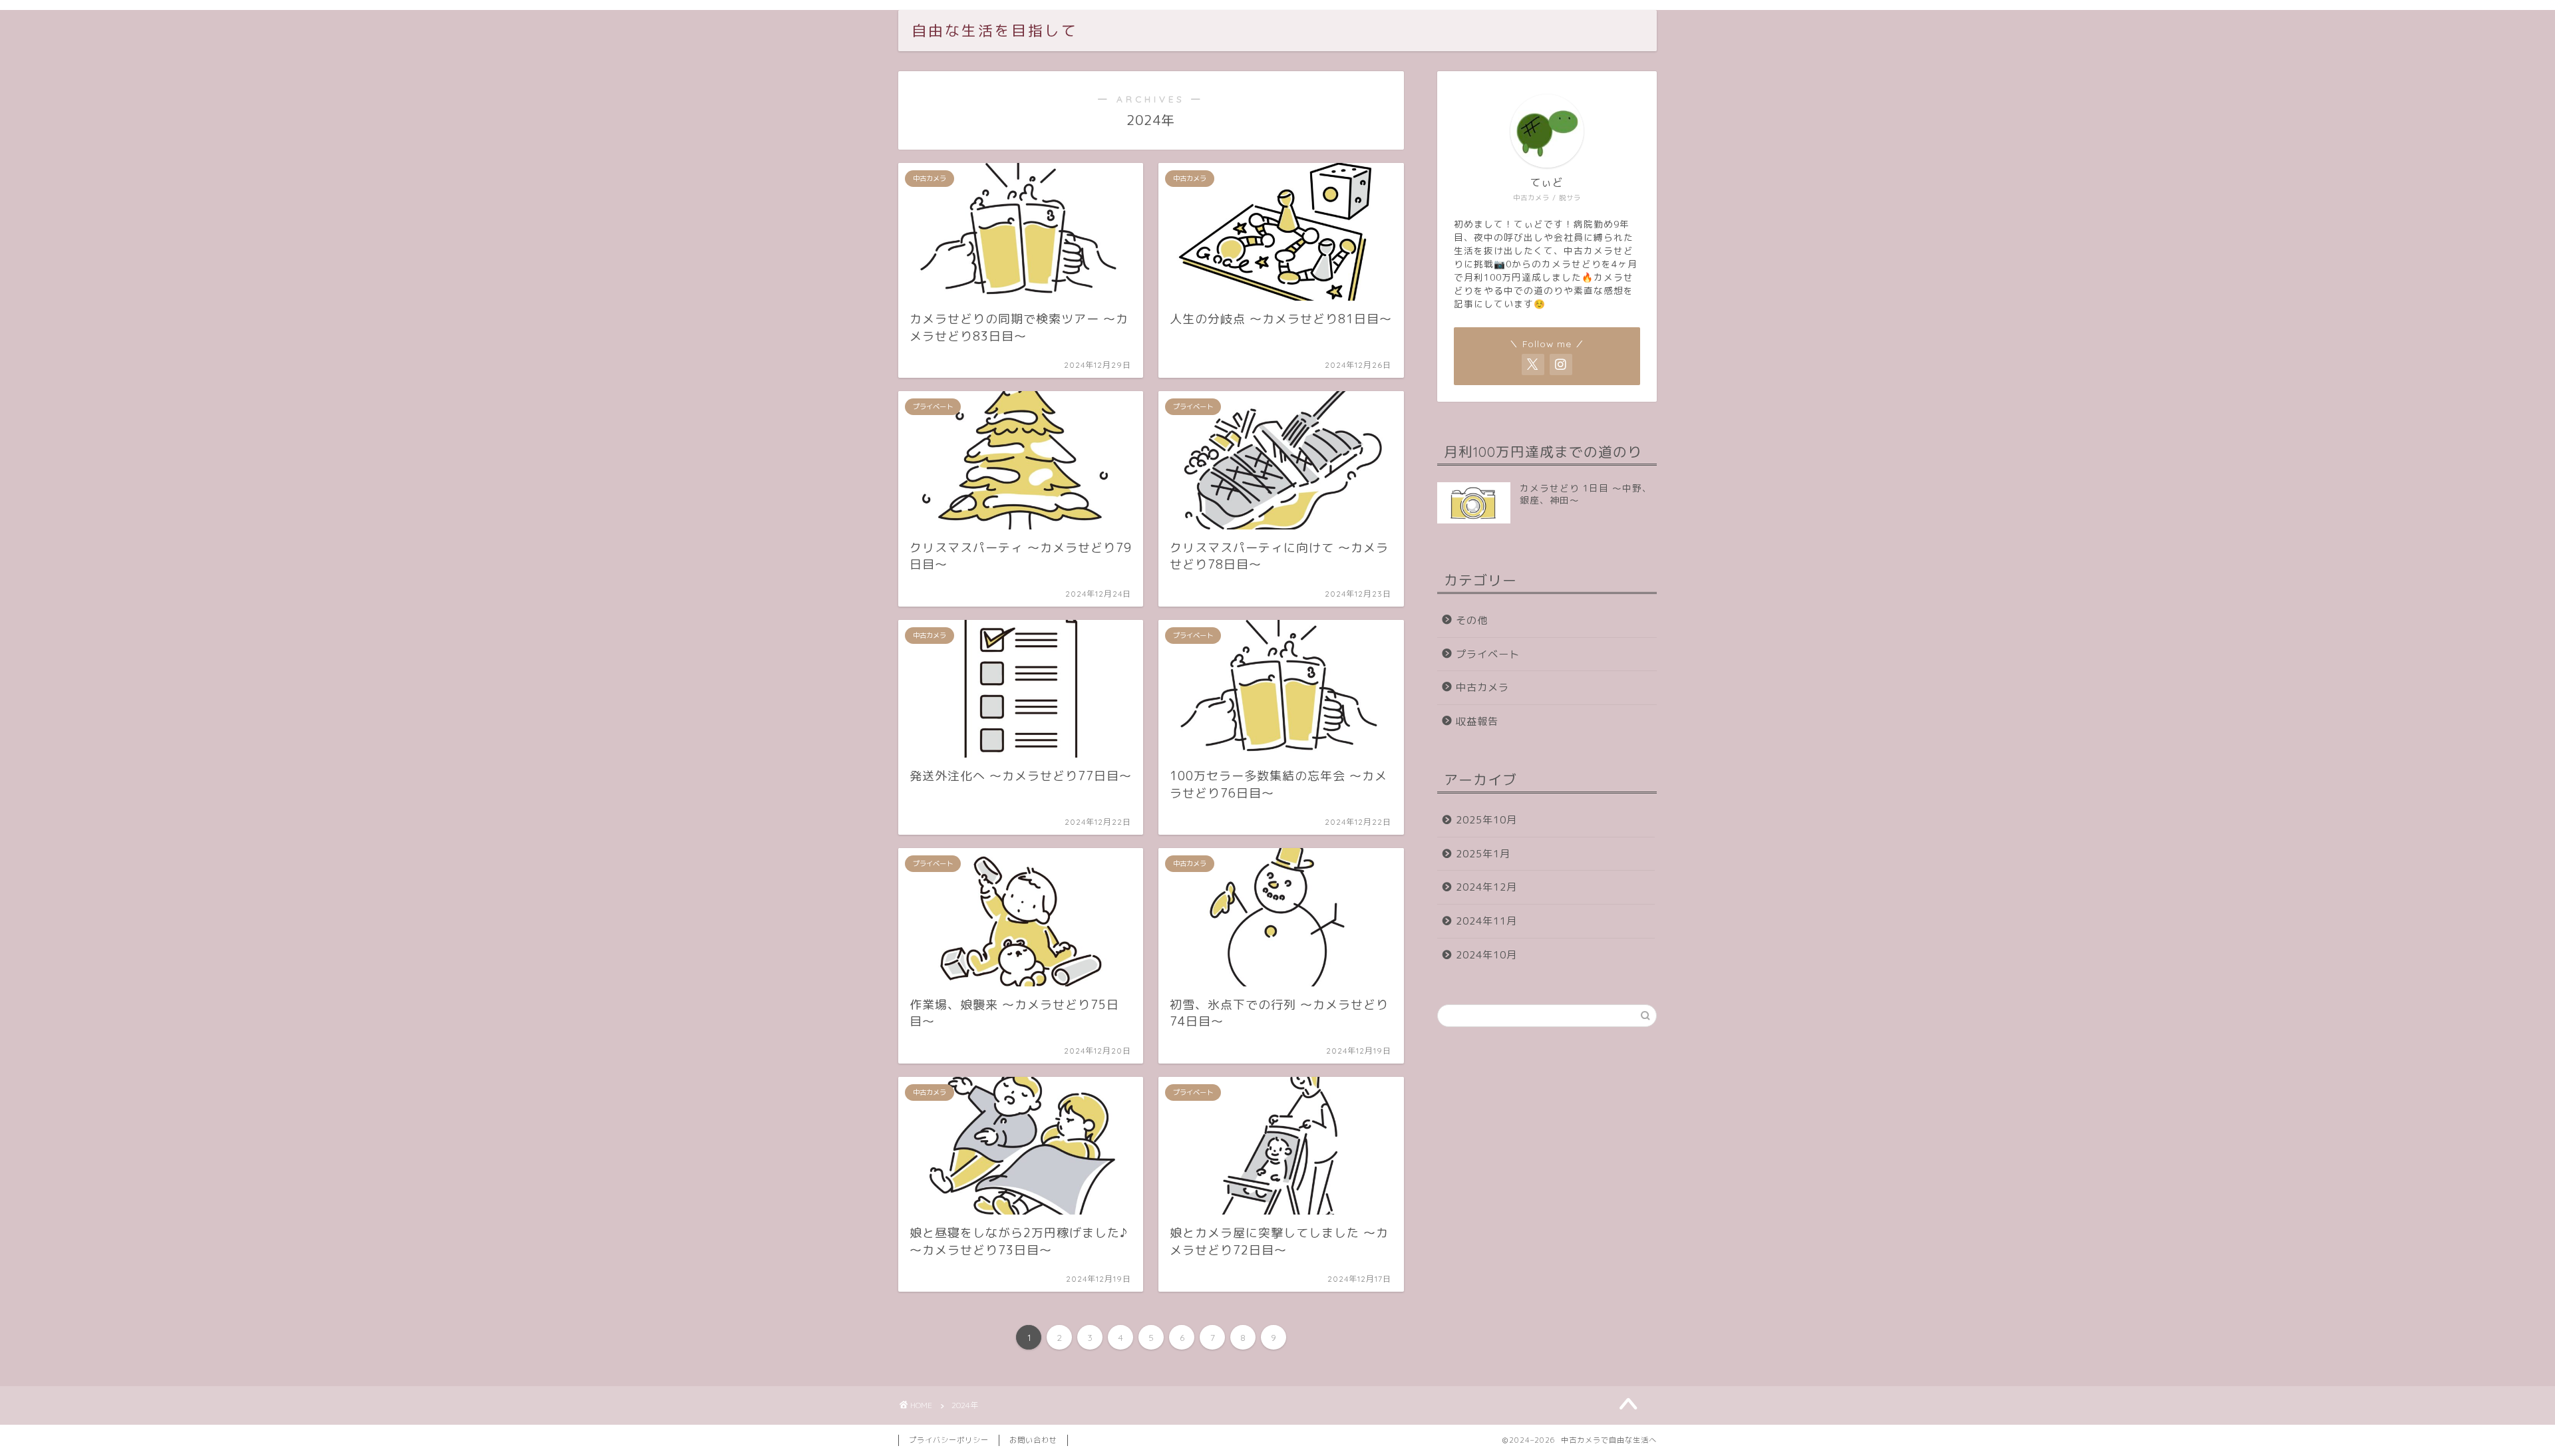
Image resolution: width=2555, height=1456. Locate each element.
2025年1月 (1483, 854)
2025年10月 (1486, 820)
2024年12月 (1486, 887)
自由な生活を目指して (995, 30)
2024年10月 (1486, 955)
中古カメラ (1482, 687)
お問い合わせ (1033, 1440)
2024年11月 (1486, 921)
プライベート (1488, 654)
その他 (1472, 620)
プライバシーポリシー (949, 1440)
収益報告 (1477, 721)
